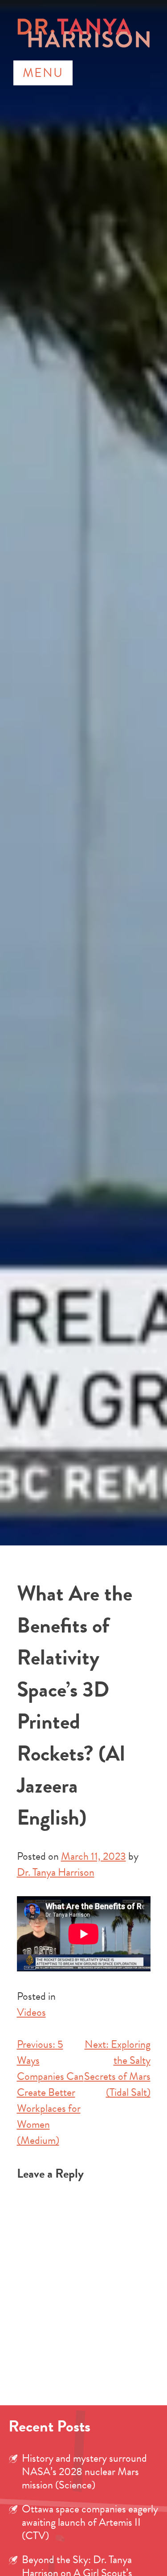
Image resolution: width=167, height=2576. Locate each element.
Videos (31, 2012)
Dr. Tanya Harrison (56, 1872)
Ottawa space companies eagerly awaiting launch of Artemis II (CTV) (90, 2522)
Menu (43, 73)
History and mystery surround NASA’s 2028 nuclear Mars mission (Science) (84, 2472)
